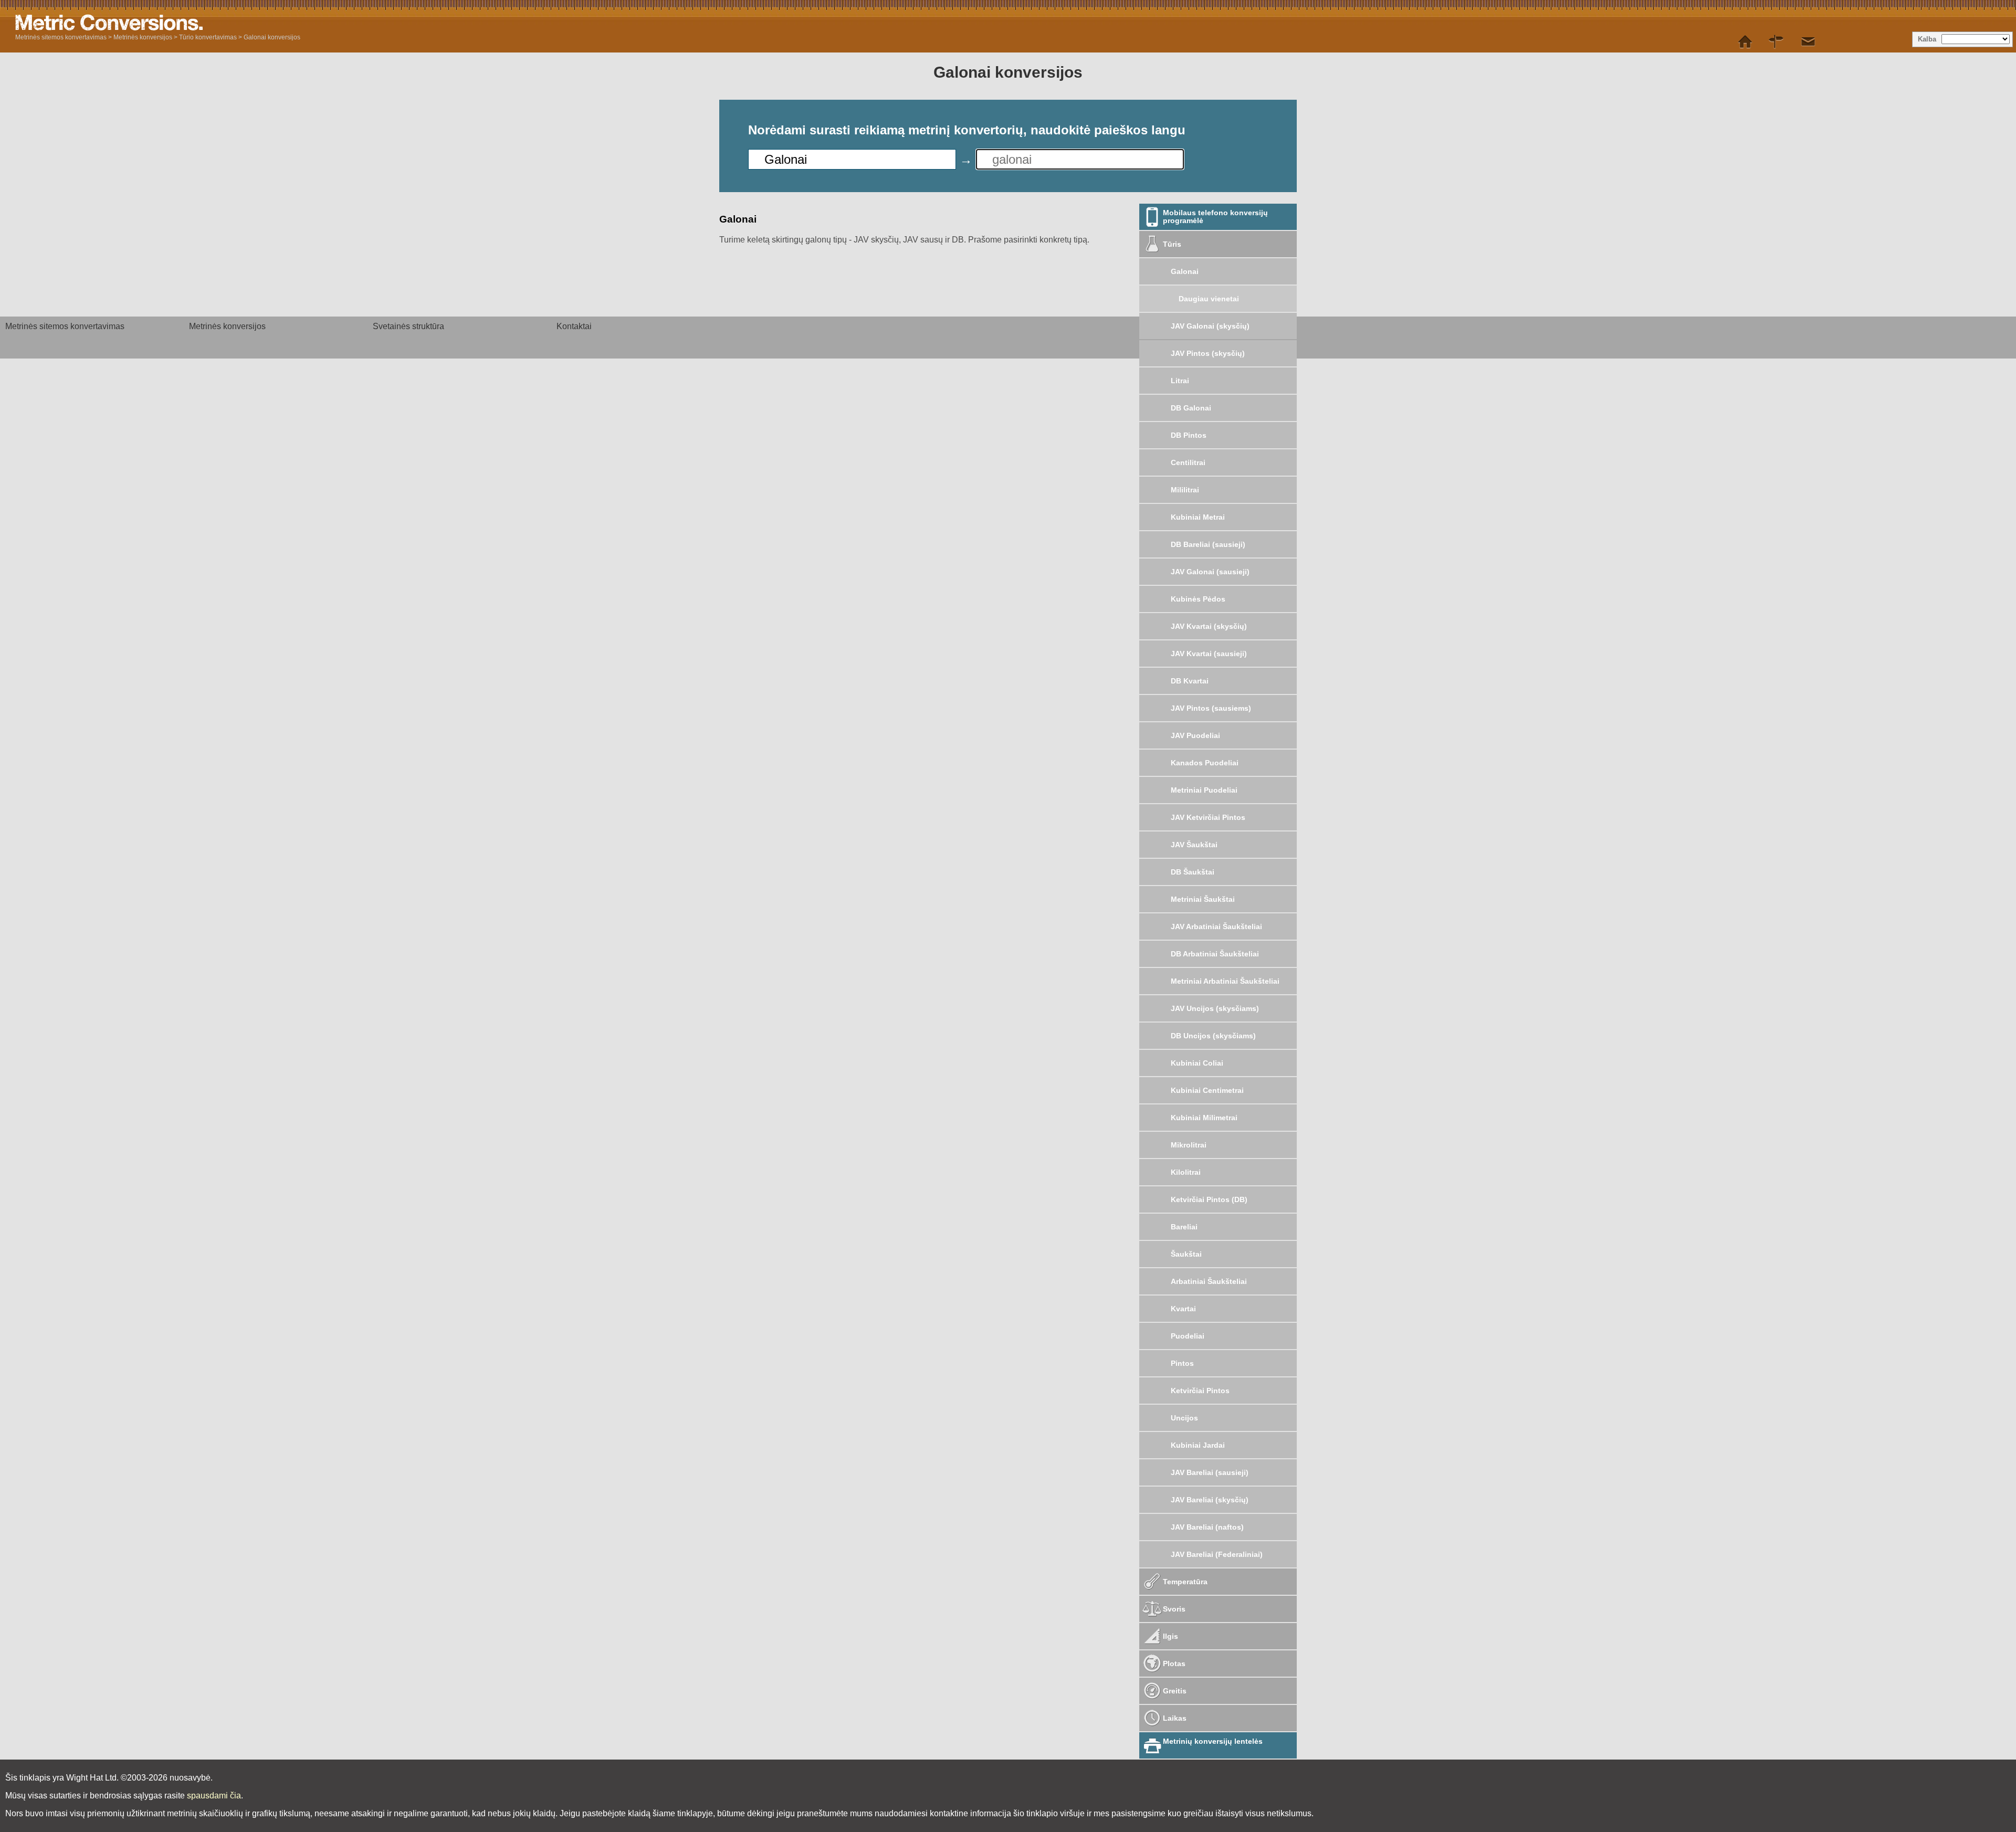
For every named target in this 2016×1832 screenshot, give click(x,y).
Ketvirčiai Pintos (1200, 1391)
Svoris (1174, 1609)
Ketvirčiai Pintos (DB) (1209, 1199)
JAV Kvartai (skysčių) (1209, 626)
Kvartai (1183, 1309)
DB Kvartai (1190, 681)
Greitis (1175, 1691)
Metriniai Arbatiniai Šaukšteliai (1225, 981)
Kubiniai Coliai (1197, 1063)
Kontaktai (574, 326)
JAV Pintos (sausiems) (1211, 708)
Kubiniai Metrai (1198, 517)
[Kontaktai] (1808, 42)
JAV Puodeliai (1195, 735)
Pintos (1182, 1363)
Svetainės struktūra (408, 326)
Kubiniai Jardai (1198, 1445)
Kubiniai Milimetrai (1204, 1118)
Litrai (1180, 381)
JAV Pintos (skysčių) (1208, 353)
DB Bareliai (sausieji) (1208, 544)
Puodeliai (1188, 1336)
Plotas (1174, 1663)
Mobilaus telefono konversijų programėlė (1215, 217)
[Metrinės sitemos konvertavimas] (1745, 42)
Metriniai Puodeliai (1204, 790)
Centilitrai (1188, 462)
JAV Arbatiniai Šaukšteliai (1216, 926)
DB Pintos (1189, 435)
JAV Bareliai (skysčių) (1210, 1500)
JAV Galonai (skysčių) (1210, 326)
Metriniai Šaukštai (1203, 899)
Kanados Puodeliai (1205, 763)
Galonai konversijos (272, 37)
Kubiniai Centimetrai (1207, 1090)
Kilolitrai (1186, 1172)
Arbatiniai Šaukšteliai (1209, 1281)
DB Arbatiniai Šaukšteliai (1215, 954)
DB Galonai (1191, 408)
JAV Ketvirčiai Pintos (1208, 817)
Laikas (1175, 1718)
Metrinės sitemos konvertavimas (61, 37)
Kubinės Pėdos (1198, 599)
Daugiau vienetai (1209, 299)
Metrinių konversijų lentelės (1213, 1741)
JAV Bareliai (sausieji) (1210, 1472)
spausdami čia (214, 1796)
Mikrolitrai (1189, 1145)
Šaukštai (1186, 1254)
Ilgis (1170, 1636)
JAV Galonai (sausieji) (1210, 572)
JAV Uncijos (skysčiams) (1215, 1008)
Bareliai (1184, 1227)
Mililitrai (1185, 490)
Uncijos (1184, 1418)
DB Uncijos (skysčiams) (1213, 1036)
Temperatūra (1185, 1582)
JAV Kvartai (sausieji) (1209, 654)
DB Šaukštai (1193, 872)
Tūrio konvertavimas (208, 37)
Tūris (1172, 244)
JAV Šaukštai (1194, 845)
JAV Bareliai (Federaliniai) (1217, 1554)
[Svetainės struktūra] (1777, 42)
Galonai (1185, 271)
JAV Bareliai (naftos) (1207, 1527)
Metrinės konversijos (143, 37)
